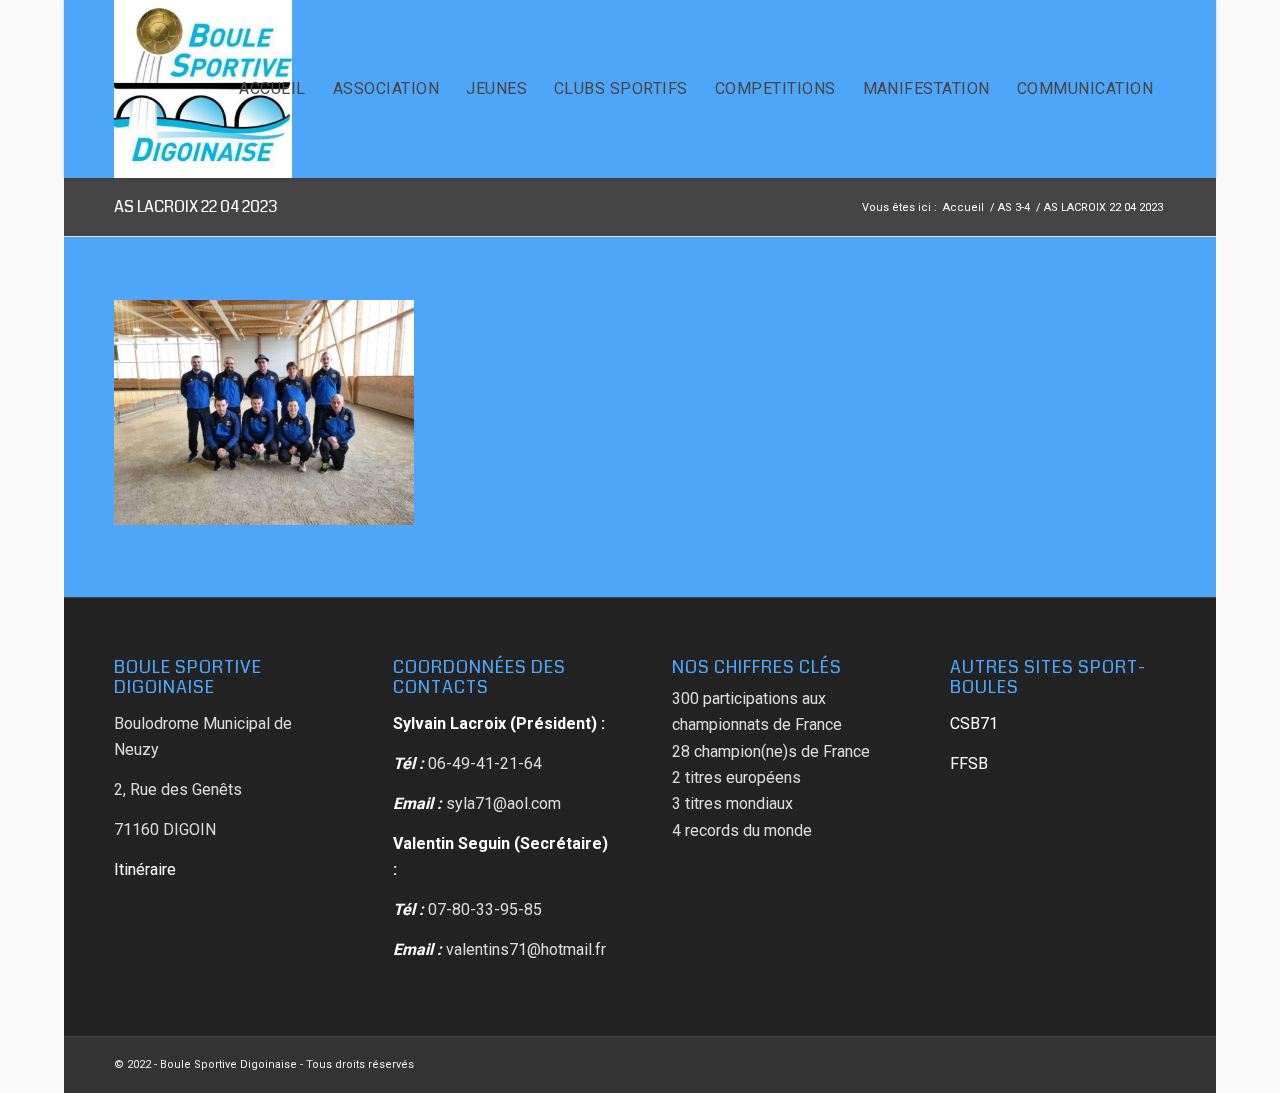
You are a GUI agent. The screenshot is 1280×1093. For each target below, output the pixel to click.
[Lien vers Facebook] (1151, 1062)
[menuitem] (272, 89)
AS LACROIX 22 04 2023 (196, 206)
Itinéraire (145, 869)
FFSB (969, 763)
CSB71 (974, 723)
